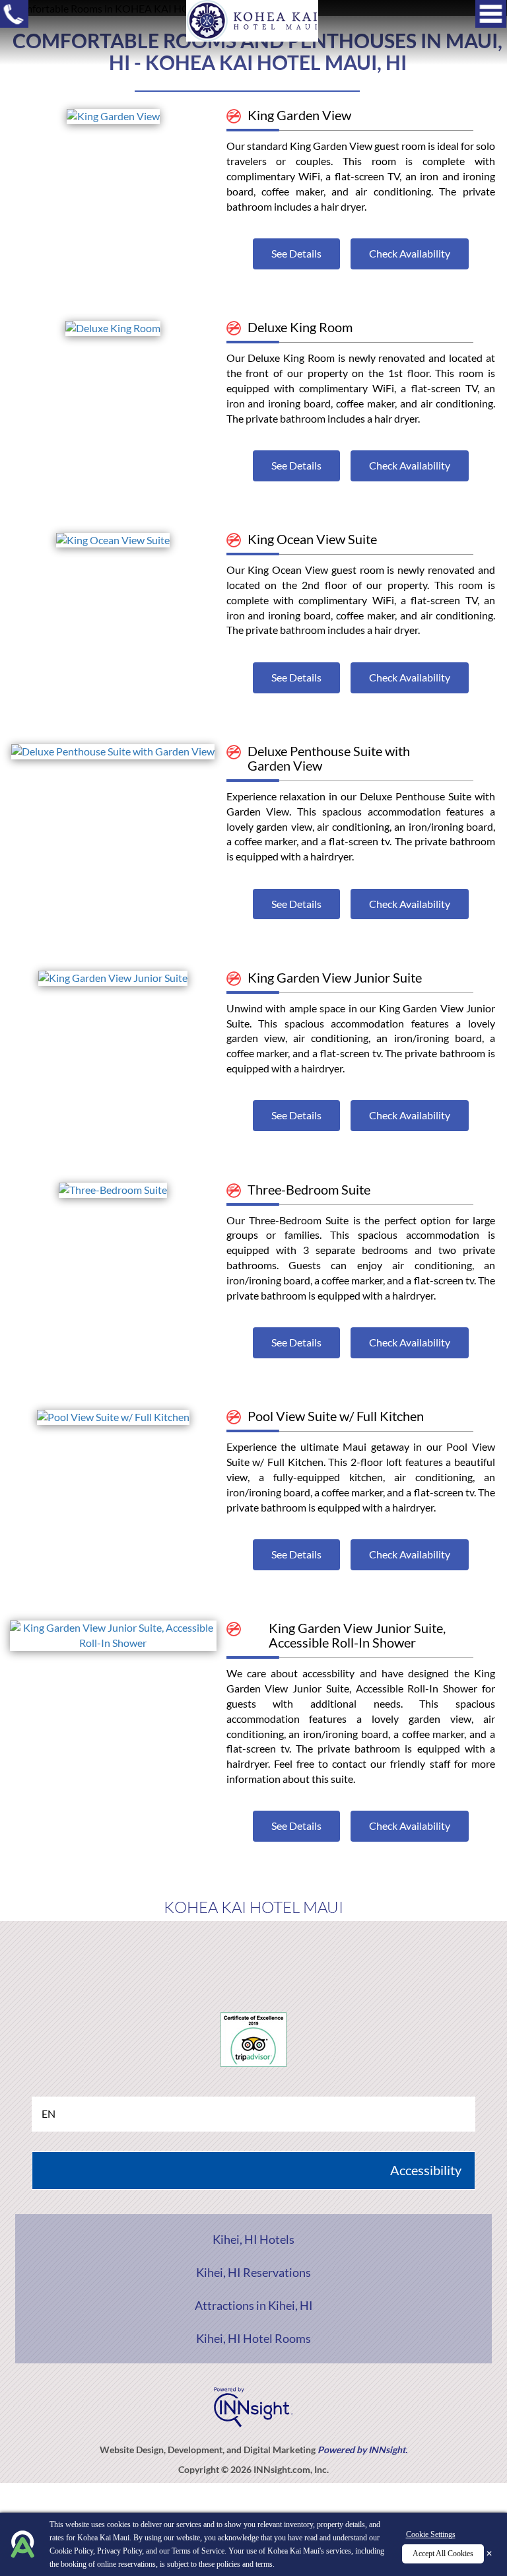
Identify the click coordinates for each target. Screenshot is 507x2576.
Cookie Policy (71, 2551)
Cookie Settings (431, 2534)
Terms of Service (198, 2551)
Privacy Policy (119, 2551)
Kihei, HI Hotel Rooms (253, 2338)
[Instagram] (301, 1954)
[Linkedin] (349, 1954)
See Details (296, 253)
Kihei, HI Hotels (253, 2239)
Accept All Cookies (443, 2554)
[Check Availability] (113, 115)
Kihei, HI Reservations (253, 2272)
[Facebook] (159, 1954)
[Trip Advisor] (254, 1954)
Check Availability (410, 253)
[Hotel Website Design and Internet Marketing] (253, 2405)
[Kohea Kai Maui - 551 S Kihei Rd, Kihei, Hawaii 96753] (252, 19)
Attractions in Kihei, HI (254, 2305)
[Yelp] (206, 1954)
